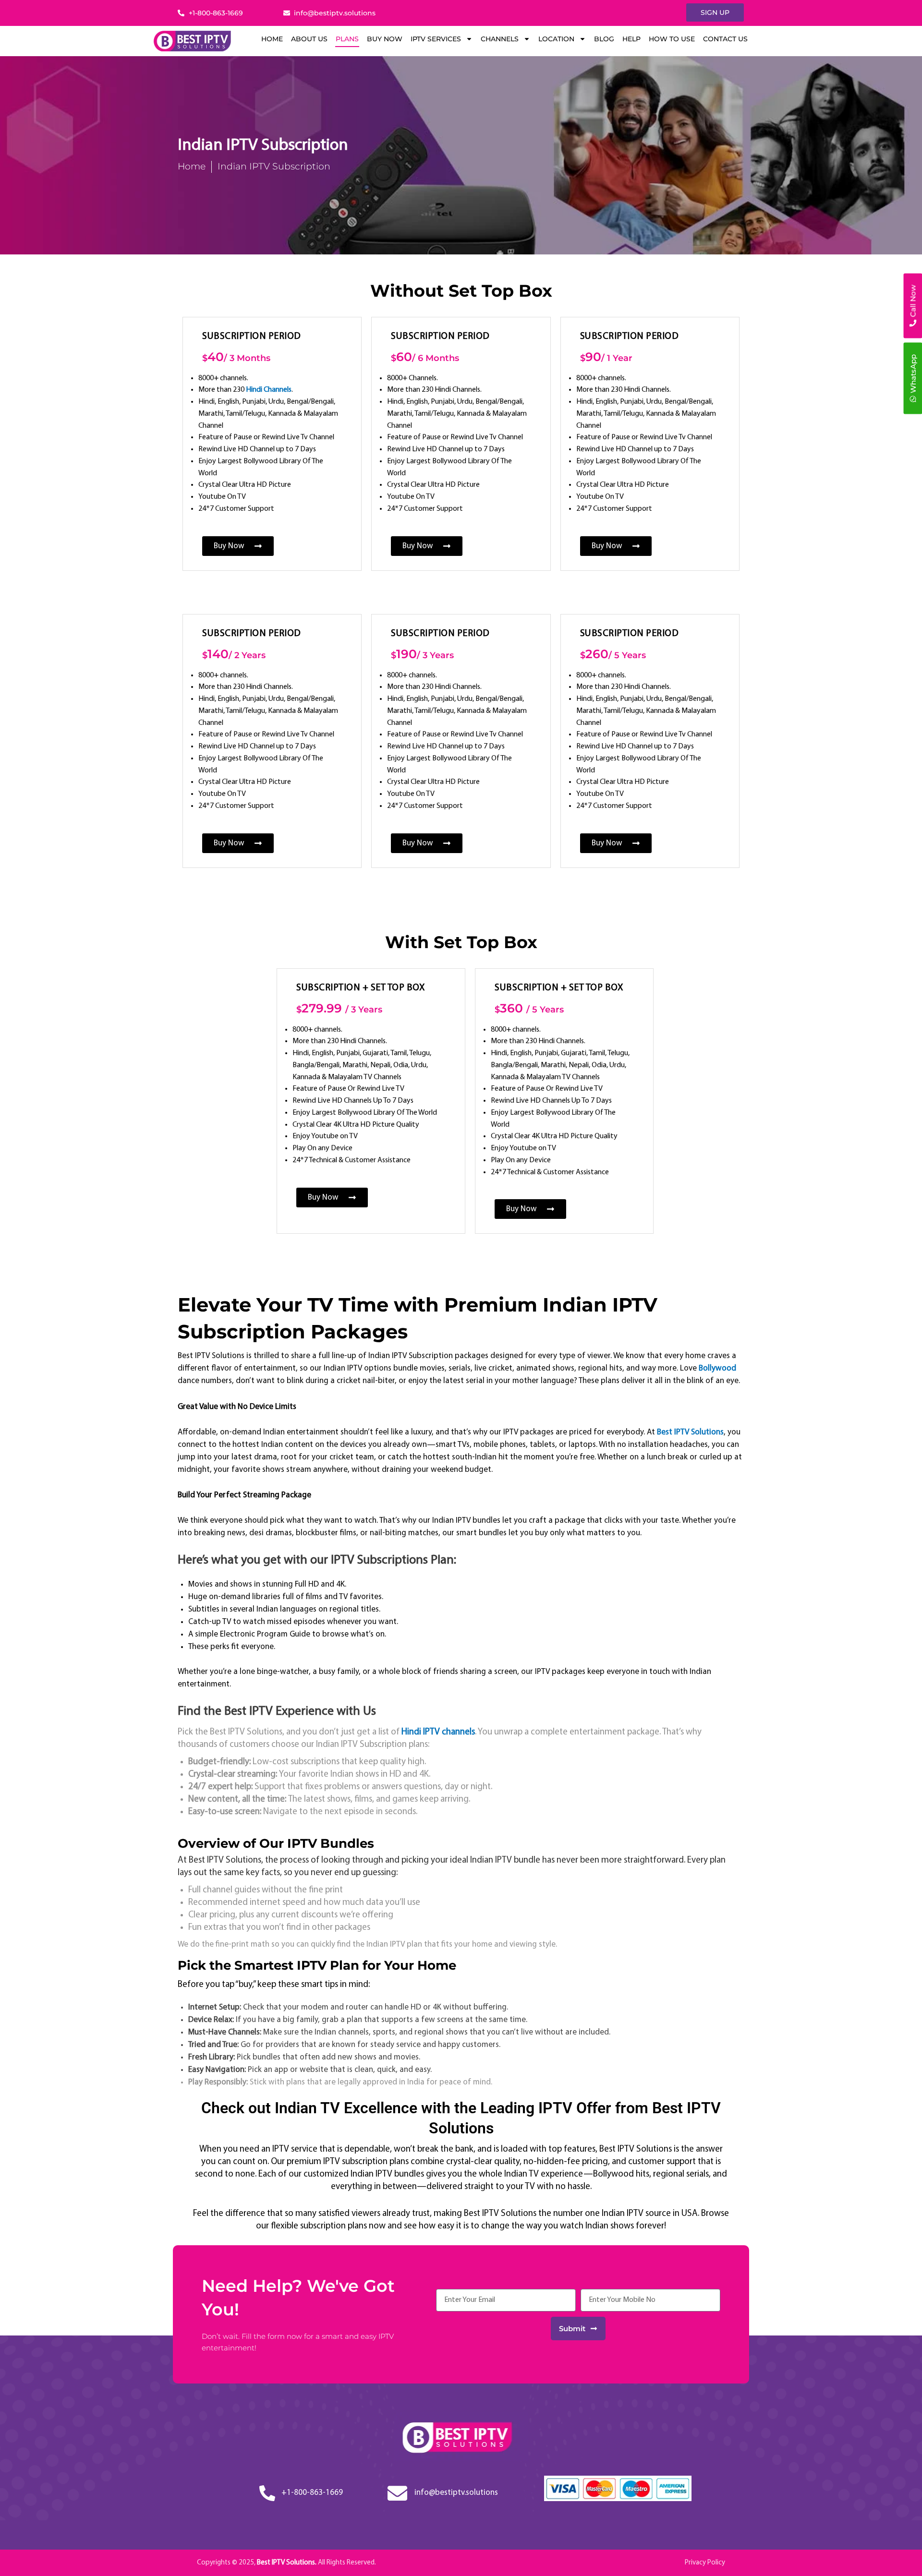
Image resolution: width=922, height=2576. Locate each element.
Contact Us (725, 39)
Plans (347, 39)
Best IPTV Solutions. (287, 2563)
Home (272, 39)
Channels (500, 39)
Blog (604, 39)
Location (556, 39)
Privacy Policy (705, 2563)
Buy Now (385, 39)
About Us (309, 39)
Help (631, 39)
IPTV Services (436, 39)
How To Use (672, 39)
